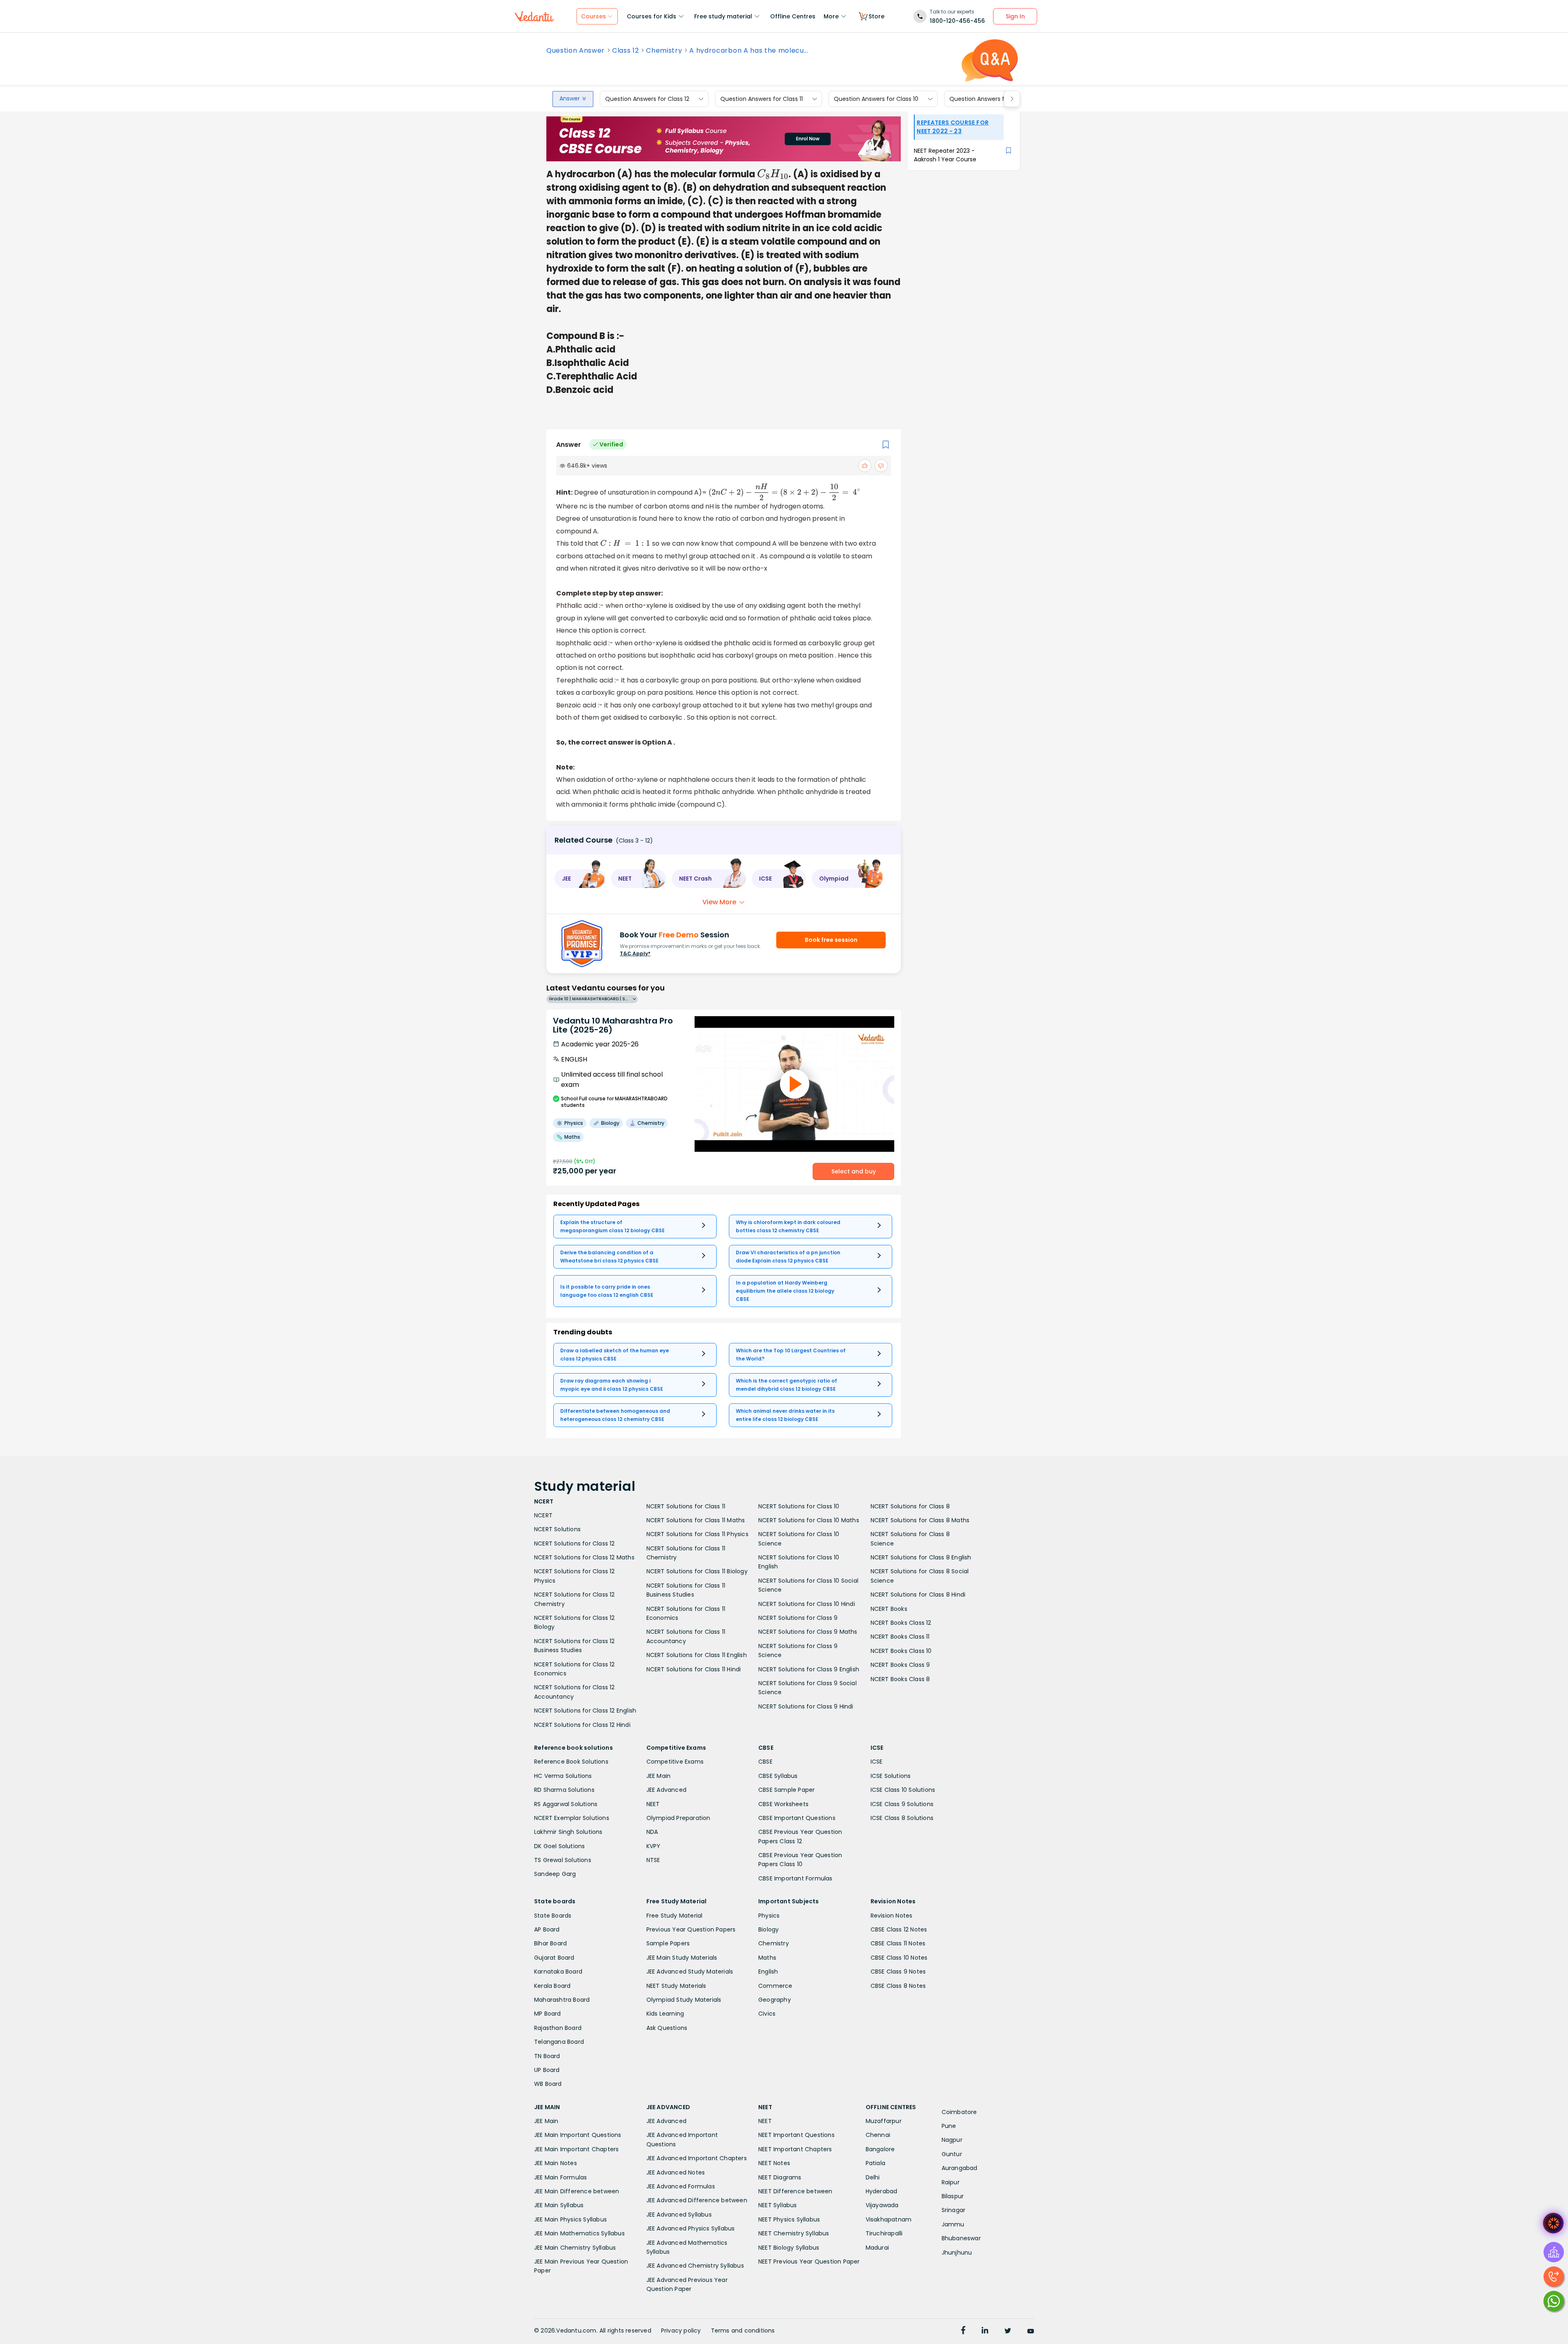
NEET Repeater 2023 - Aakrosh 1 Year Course (945, 155)
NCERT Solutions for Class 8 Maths (920, 1520)
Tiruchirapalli (884, 2233)
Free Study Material (675, 1916)
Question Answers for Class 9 (991, 99)
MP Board (548, 2014)
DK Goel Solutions (559, 1846)
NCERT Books (889, 1609)
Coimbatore (959, 2112)
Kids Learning (665, 2014)
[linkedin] (985, 2331)
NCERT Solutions (557, 1529)
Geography (775, 2000)
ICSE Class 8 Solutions (902, 1818)
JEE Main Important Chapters (576, 2149)
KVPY (654, 1846)
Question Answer (576, 51)
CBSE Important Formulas (795, 1878)
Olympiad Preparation (678, 1818)
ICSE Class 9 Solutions (902, 1804)
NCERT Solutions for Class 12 (575, 1543)
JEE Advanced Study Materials (690, 1972)
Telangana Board (559, 2042)
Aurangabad (960, 2168)
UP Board (547, 2070)
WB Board (548, 2084)
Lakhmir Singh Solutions (568, 1832)
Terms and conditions (743, 2331)
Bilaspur (953, 2196)
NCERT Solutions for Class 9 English (809, 1669)
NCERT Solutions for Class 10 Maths (809, 1520)
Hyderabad (882, 2191)
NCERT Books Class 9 (900, 1665)
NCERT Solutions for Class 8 (910, 1506)
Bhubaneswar (961, 2238)
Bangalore (880, 2149)
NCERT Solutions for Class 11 (686, 1506)
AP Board (547, 1929)
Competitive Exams (675, 1762)
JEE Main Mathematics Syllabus (579, 2233)
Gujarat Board (554, 1958)
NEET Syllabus (778, 2205)
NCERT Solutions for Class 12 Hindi (582, 1725)
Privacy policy (681, 2331)
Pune (949, 2126)
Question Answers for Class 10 (876, 99)
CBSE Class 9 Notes (898, 1972)
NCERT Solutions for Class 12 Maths (584, 1557)
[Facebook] (963, 2331)
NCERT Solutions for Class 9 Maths (808, 1632)
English (768, 1972)
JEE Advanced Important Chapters (697, 2158)
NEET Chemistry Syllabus (794, 2233)
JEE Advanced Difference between (697, 2200)
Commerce (775, 1986)
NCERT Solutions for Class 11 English (697, 1655)
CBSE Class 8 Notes (898, 1986)
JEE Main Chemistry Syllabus (575, 2248)
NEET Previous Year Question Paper (809, 2261)
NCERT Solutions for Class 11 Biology (697, 1571)
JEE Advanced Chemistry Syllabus (695, 2266)
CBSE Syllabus (778, 1776)
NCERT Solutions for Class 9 (798, 1618)
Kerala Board (552, 1986)
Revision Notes (892, 1916)
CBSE (765, 1762)
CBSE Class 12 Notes (899, 1929)
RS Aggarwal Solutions (566, 1804)
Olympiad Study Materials (684, 2000)
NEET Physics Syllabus (789, 2219)
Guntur (952, 2154)
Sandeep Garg (555, 1874)
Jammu (953, 2224)
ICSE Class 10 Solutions (903, 1790)
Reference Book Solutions (571, 1762)
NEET (653, 1804)
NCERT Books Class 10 (901, 1651)
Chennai (878, 2135)
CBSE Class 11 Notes (898, 1943)
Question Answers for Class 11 (762, 99)
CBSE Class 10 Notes (899, 1958)
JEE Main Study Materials (682, 1958)
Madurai (877, 2248)
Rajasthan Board (558, 2028)
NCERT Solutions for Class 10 (799, 1506)
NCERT (543, 1515)
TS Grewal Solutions (563, 1860)
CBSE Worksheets (783, 1804)
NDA (652, 1832)
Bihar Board (550, 1943)
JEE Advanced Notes (676, 2172)
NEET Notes (774, 2163)
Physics (769, 1916)
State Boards (553, 1916)
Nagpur (952, 2140)
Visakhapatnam (889, 2219)
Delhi (873, 2177)
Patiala (875, 2163)
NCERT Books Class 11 (900, 1637)
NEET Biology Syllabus (789, 2248)
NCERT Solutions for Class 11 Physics (697, 1534)
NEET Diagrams (780, 2177)
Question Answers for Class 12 (647, 99)
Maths (767, 1958)
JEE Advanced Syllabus (679, 2215)
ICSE (877, 1762)
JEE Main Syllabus (559, 2205)
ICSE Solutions (891, 1776)
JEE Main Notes (556, 2163)
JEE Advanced (666, 1790)
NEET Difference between (795, 2191)
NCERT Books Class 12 (901, 1623)
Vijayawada (882, 2205)
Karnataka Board (558, 1972)
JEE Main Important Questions (578, 2135)
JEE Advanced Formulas (681, 2186)
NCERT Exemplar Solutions (572, 1818)
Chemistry (664, 51)
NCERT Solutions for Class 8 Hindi (918, 1595)
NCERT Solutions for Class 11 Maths (696, 1520)
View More (719, 902)
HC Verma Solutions (563, 1776)
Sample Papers (668, 1943)
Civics (767, 2014)
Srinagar (954, 2210)
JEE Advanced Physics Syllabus (691, 2228)
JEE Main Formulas (560, 2177)
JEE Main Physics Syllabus (570, 2219)
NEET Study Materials (676, 1986)
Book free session (831, 940)
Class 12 (625, 51)
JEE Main (659, 1776)
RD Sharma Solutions (564, 1790)
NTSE (653, 1860)
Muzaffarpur (884, 2121)
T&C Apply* (635, 953)
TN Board (547, 2056)
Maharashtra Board (562, 2000)
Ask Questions (667, 2028)
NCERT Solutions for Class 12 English (585, 1711)
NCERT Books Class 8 (900, 1679)
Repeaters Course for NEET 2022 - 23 (953, 127)
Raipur (951, 2182)
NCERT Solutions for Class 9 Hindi (806, 1706)
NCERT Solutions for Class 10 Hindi (807, 1604)
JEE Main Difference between (577, 2191)
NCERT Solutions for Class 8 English (921, 1557)
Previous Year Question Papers (691, 1929)
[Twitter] (1008, 2331)
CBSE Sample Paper (786, 1790)
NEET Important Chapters (795, 2149)
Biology (768, 1929)
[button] (580, 879)
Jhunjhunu (957, 2253)
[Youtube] (1031, 2331)
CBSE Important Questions (797, 1818)
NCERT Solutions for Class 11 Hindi (694, 1669)
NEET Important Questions (796, 2135)
